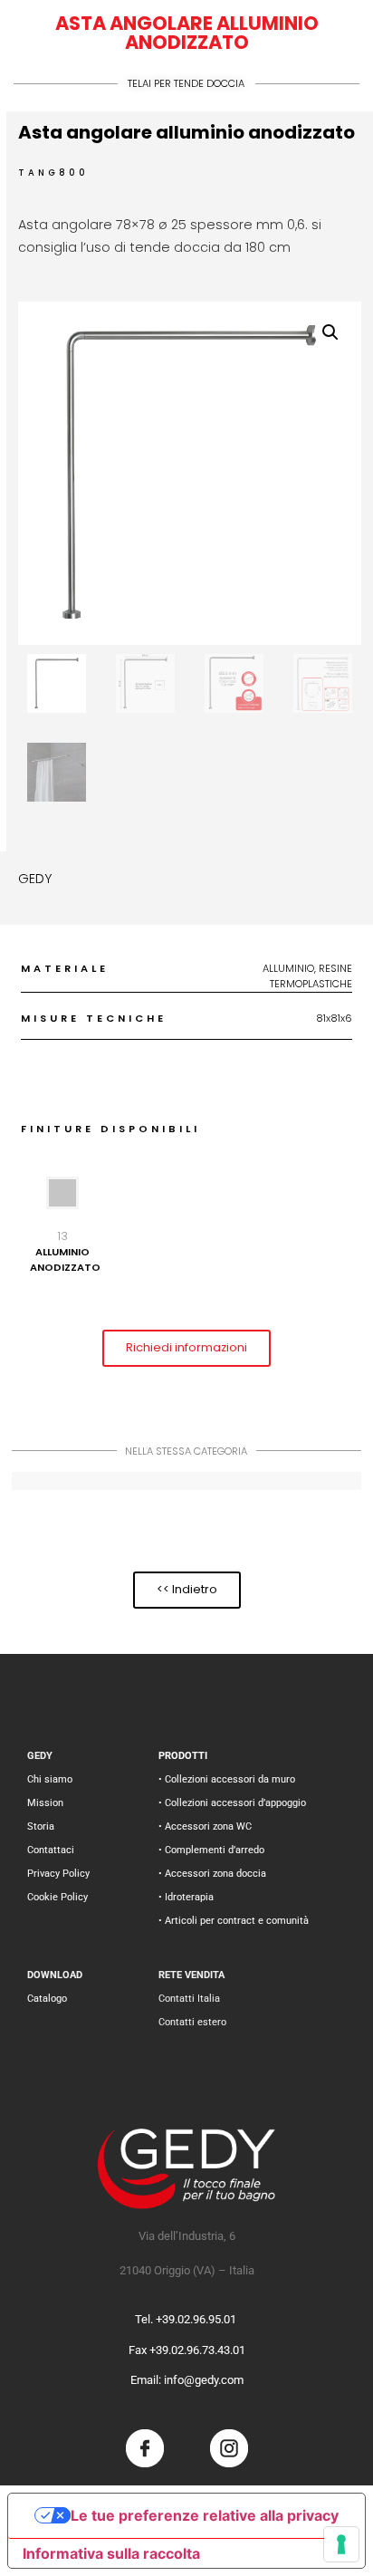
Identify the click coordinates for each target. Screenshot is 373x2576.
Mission (45, 1803)
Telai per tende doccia (186, 83)
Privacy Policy (58, 1874)
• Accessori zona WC (205, 1826)
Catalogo (47, 1999)
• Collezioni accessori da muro (227, 1779)
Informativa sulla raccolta (111, 2553)
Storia (41, 1826)
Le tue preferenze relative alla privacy (205, 2515)
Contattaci (51, 1850)
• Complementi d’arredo (211, 1850)
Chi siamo (50, 1779)
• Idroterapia (186, 1897)
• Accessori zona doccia (212, 1874)
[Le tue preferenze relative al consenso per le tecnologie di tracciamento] (341, 2544)
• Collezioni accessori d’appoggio (232, 1803)
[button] (330, 332)
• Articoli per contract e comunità (234, 1921)
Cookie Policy (57, 1897)
